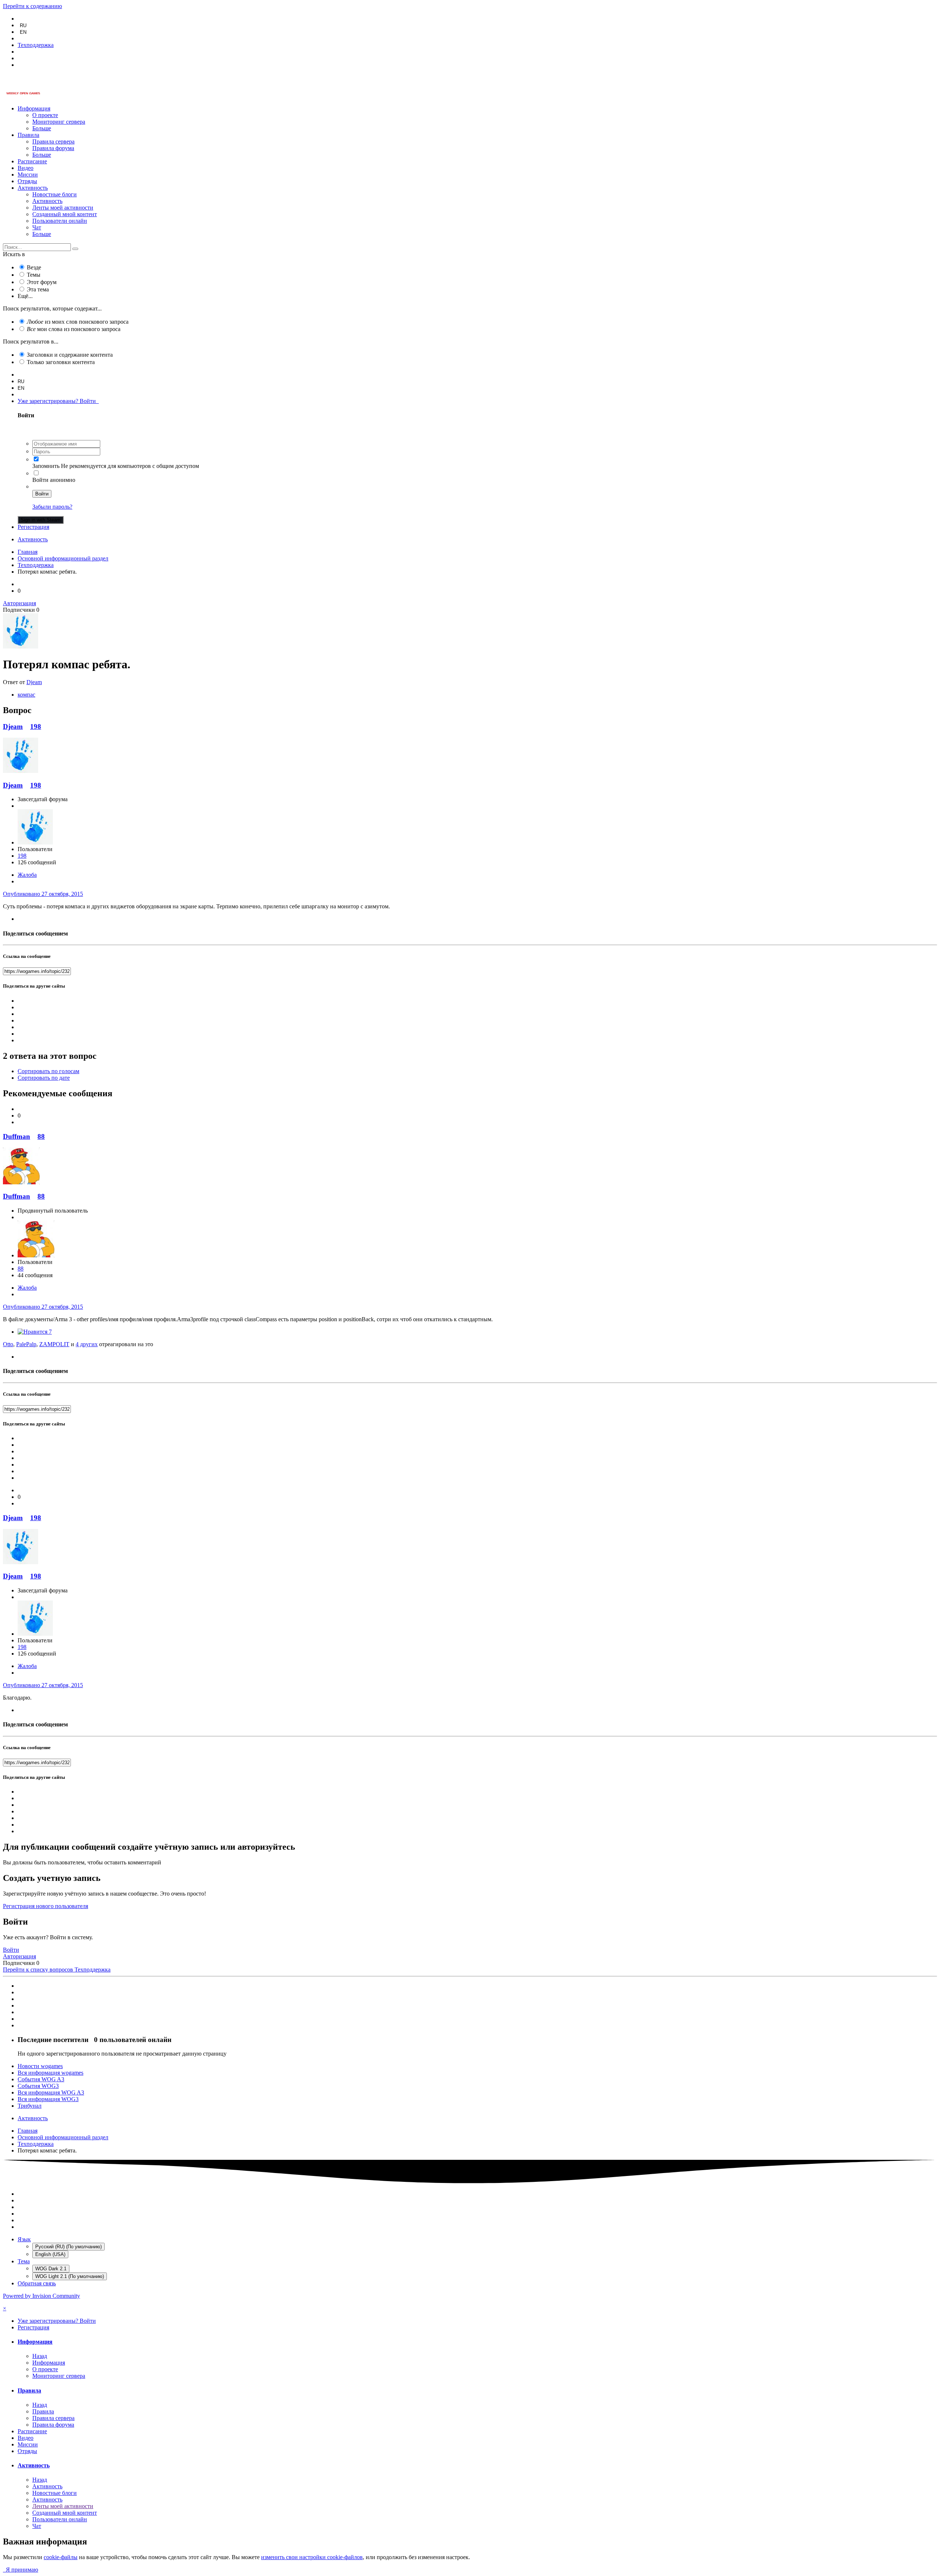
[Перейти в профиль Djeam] (21, 646)
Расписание (32, 161)
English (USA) (50, 2254)
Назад (40, 2356)
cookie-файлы (61, 2557)
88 (41, 1136)
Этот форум (42, 282)
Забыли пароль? (52, 507)
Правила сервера (53, 141)
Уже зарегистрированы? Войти (58, 401)
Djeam (34, 682)
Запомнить (46, 466)
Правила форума (53, 148)
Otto (8, 1344)
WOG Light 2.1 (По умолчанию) (70, 2276)
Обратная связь (37, 2283)
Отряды (27, 181)
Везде (34, 267)
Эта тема (38, 289)
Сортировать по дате (44, 1078)
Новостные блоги (55, 194)
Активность (33, 188)
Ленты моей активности (63, 208)
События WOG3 (38, 2086)
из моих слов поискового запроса (78, 322)
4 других (87, 1344)
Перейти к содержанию (32, 6)
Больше (42, 128)
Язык (24, 2239)
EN (23, 32)
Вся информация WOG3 (48, 2099)
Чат (37, 227)
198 (36, 726)
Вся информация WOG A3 (51, 2092)
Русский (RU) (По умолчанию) (68, 2247)
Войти (42, 494)
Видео (26, 168)
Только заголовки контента (61, 362)
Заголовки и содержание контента (70, 355)
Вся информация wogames (50, 2073)
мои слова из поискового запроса (74, 329)
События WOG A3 (41, 2079)
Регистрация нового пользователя (46, 1906)
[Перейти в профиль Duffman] (21, 1182)
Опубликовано (43, 894)
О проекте (45, 115)
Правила (28, 135)
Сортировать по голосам (48, 1071)
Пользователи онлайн (60, 221)
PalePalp (26, 1344)
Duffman (17, 1136)
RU (23, 26)
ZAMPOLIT (54, 1344)
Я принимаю (21, 2570)
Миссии (28, 175)
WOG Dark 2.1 (51, 2269)
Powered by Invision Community (41, 2296)
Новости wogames (40, 2066)
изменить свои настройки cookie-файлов (312, 2557)
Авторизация (19, 603)
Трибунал (30, 2106)
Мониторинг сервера (59, 122)
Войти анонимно (54, 480)
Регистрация (33, 527)
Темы (34, 275)
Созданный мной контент (65, 214)
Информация (34, 108)
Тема (24, 2261)
